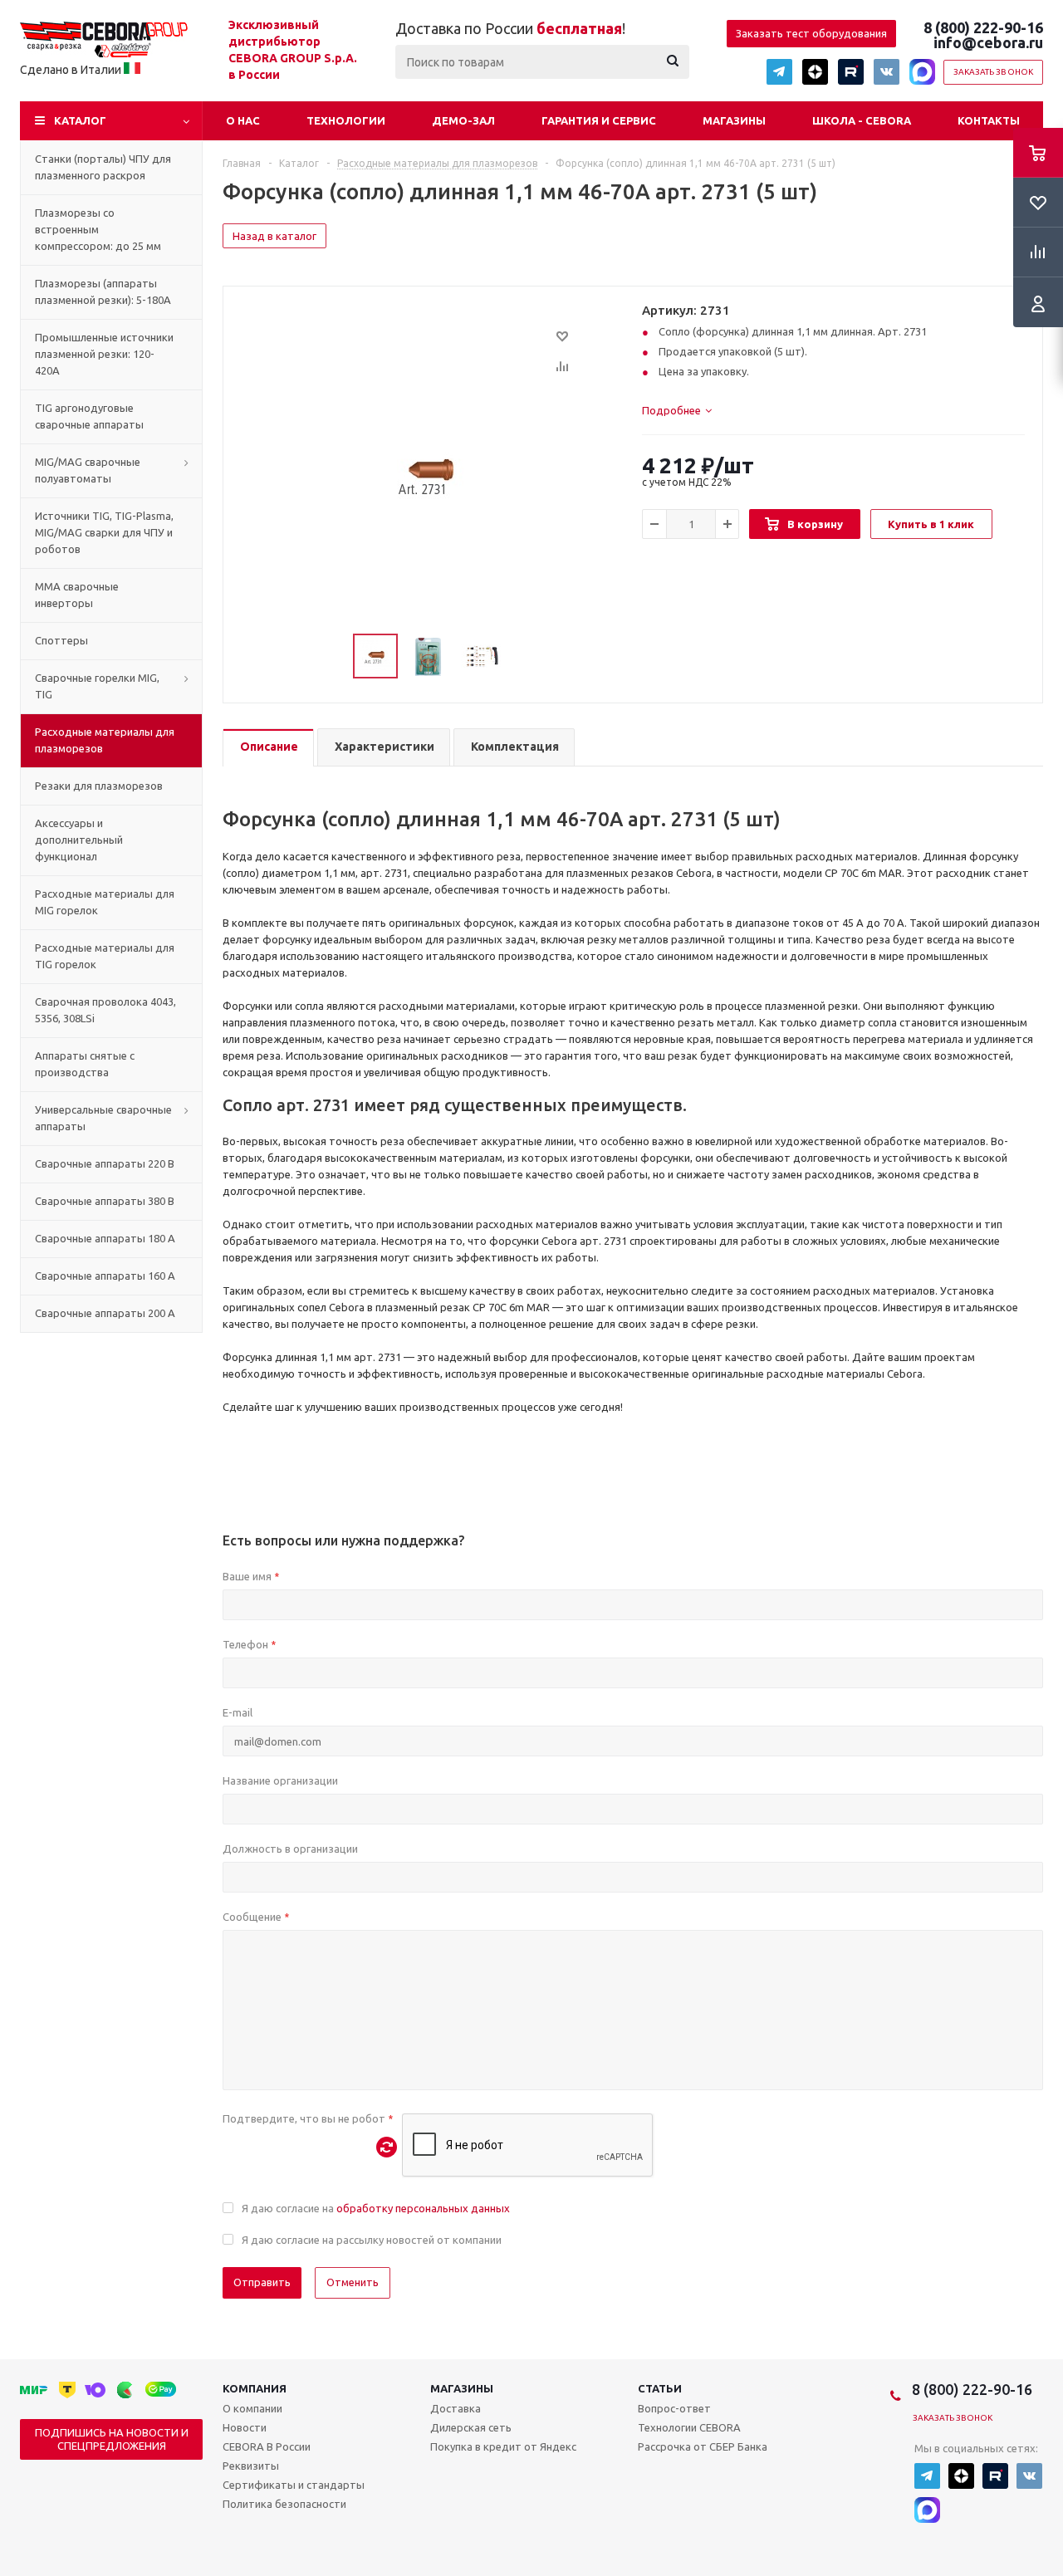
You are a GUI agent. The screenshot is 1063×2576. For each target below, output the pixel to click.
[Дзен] (815, 72)
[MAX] (922, 72)
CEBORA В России (267, 2446)
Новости (245, 2427)
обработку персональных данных (423, 2208)
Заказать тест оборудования (811, 33)
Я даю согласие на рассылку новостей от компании (372, 2240)
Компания (255, 2388)
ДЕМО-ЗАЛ (463, 120)
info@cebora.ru (988, 42)
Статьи (660, 2388)
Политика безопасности (284, 2504)
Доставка (456, 2408)
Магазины (734, 120)
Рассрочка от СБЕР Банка (703, 2446)
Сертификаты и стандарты (294, 2485)
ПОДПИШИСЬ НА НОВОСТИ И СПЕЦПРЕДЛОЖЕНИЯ (112, 2439)
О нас (243, 120)
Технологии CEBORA (689, 2427)
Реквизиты (251, 2466)
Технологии (346, 120)
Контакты (989, 120)
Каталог (80, 120)
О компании (252, 2408)
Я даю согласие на (376, 2208)
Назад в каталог (274, 236)
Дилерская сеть (471, 2427)
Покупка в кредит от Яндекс (503, 2446)
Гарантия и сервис (599, 120)
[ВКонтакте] (887, 72)
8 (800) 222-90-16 (983, 27)
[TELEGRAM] (779, 72)
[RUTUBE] (851, 72)
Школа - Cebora (862, 120)
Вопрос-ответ (674, 2408)
